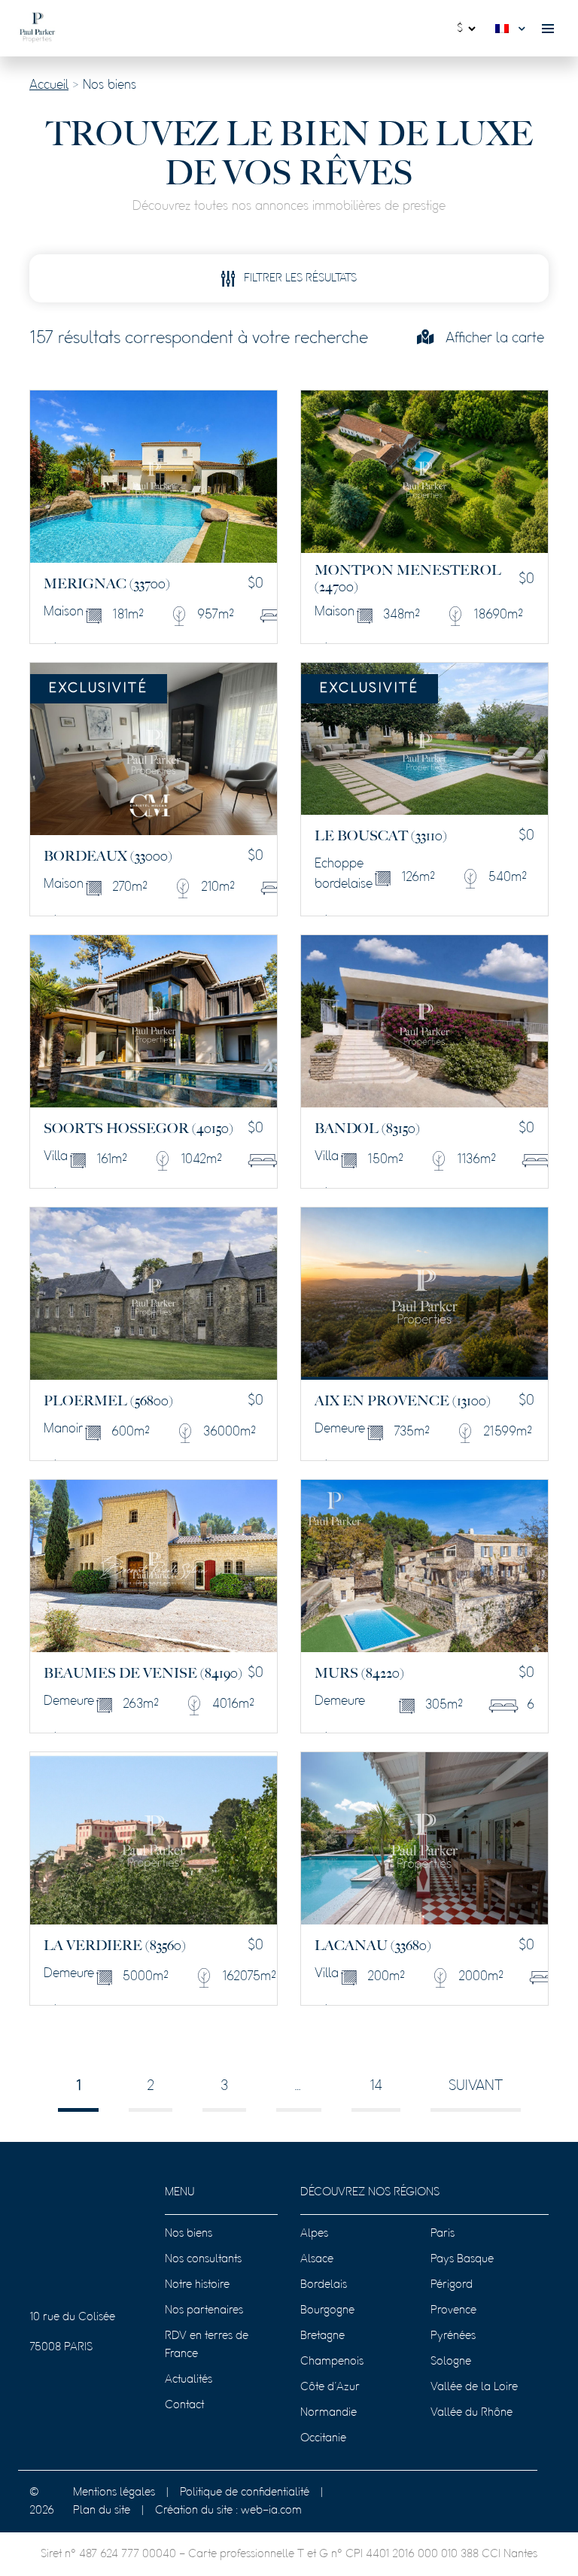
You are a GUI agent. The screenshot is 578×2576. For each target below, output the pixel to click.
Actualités (189, 2380)
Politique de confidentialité (245, 2492)
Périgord (452, 2285)
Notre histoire (197, 2285)
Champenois (332, 2362)
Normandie (329, 2413)
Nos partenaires (204, 2310)
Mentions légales (114, 2492)
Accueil (49, 86)
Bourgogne (327, 2310)
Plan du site (102, 2511)
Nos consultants (203, 2259)
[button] (514, 29)
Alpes (314, 2234)
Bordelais (324, 2285)
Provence (453, 2310)
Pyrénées (453, 2336)
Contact (184, 2405)
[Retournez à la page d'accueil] (37, 28)
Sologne (451, 2362)
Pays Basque (462, 2259)
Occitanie (323, 2438)
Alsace (317, 2259)
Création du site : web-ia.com (228, 2511)
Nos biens (189, 2234)
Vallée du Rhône (472, 2413)
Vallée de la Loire (474, 2387)
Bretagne (322, 2336)
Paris (443, 2234)
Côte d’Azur (330, 2387)
